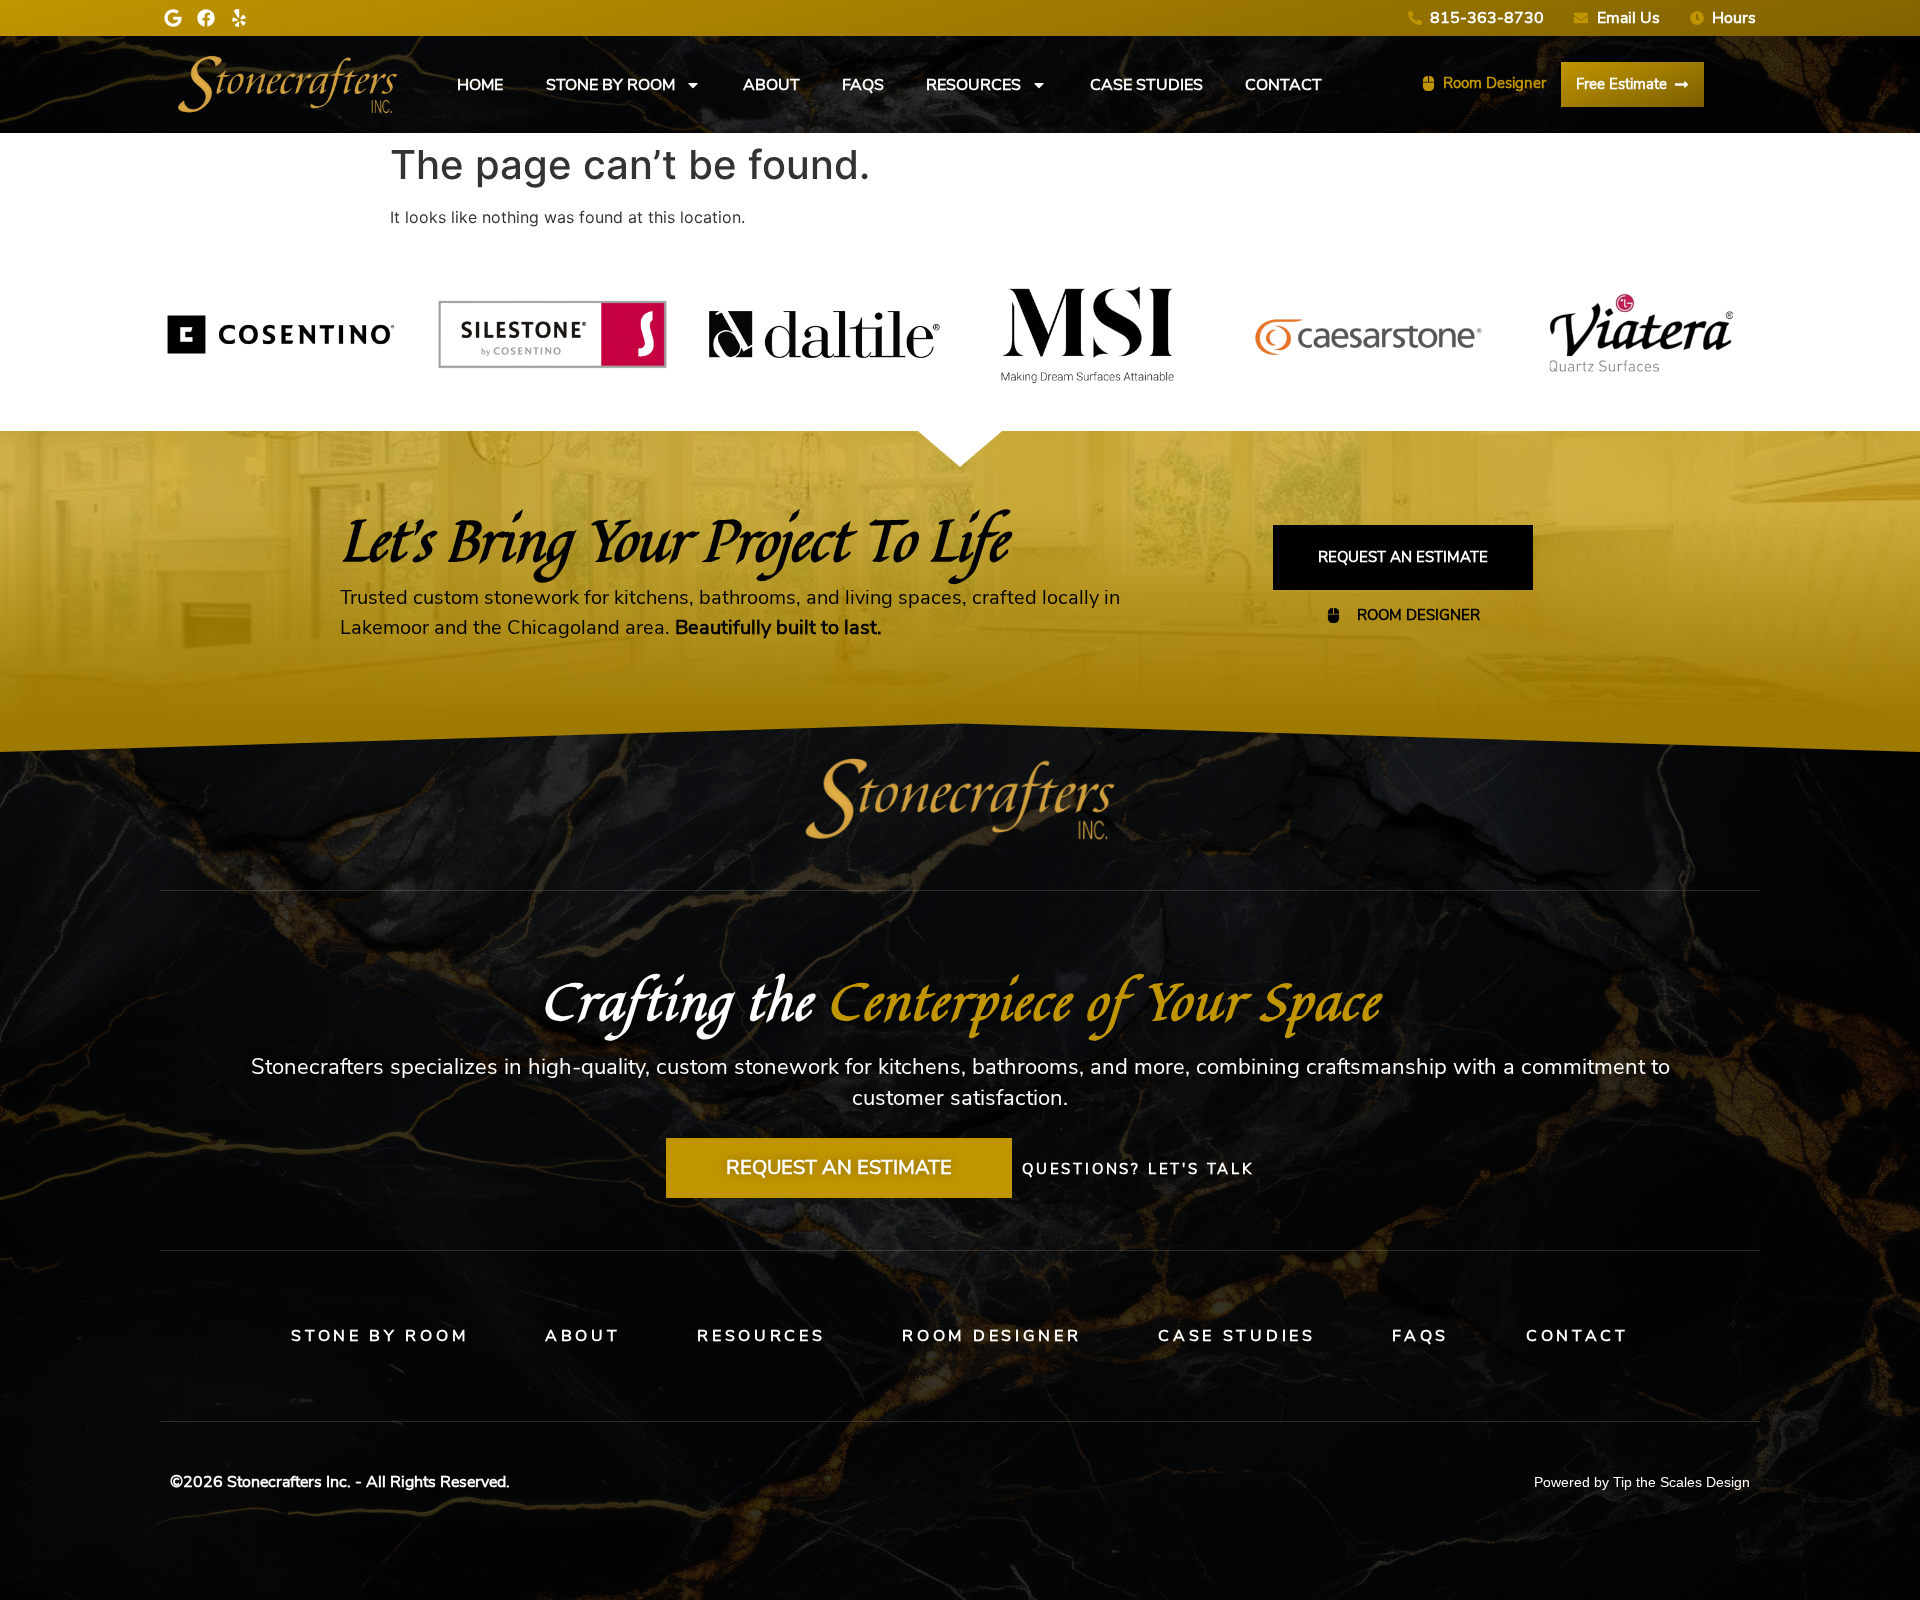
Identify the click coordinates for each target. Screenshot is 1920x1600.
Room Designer (991, 1336)
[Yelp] (239, 18)
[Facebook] (206, 18)
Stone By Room (610, 85)
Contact (1283, 85)
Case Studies (1146, 85)
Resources (973, 85)
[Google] (173, 18)
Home (480, 85)
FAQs (863, 85)
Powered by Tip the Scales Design (1642, 1482)
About (771, 85)
